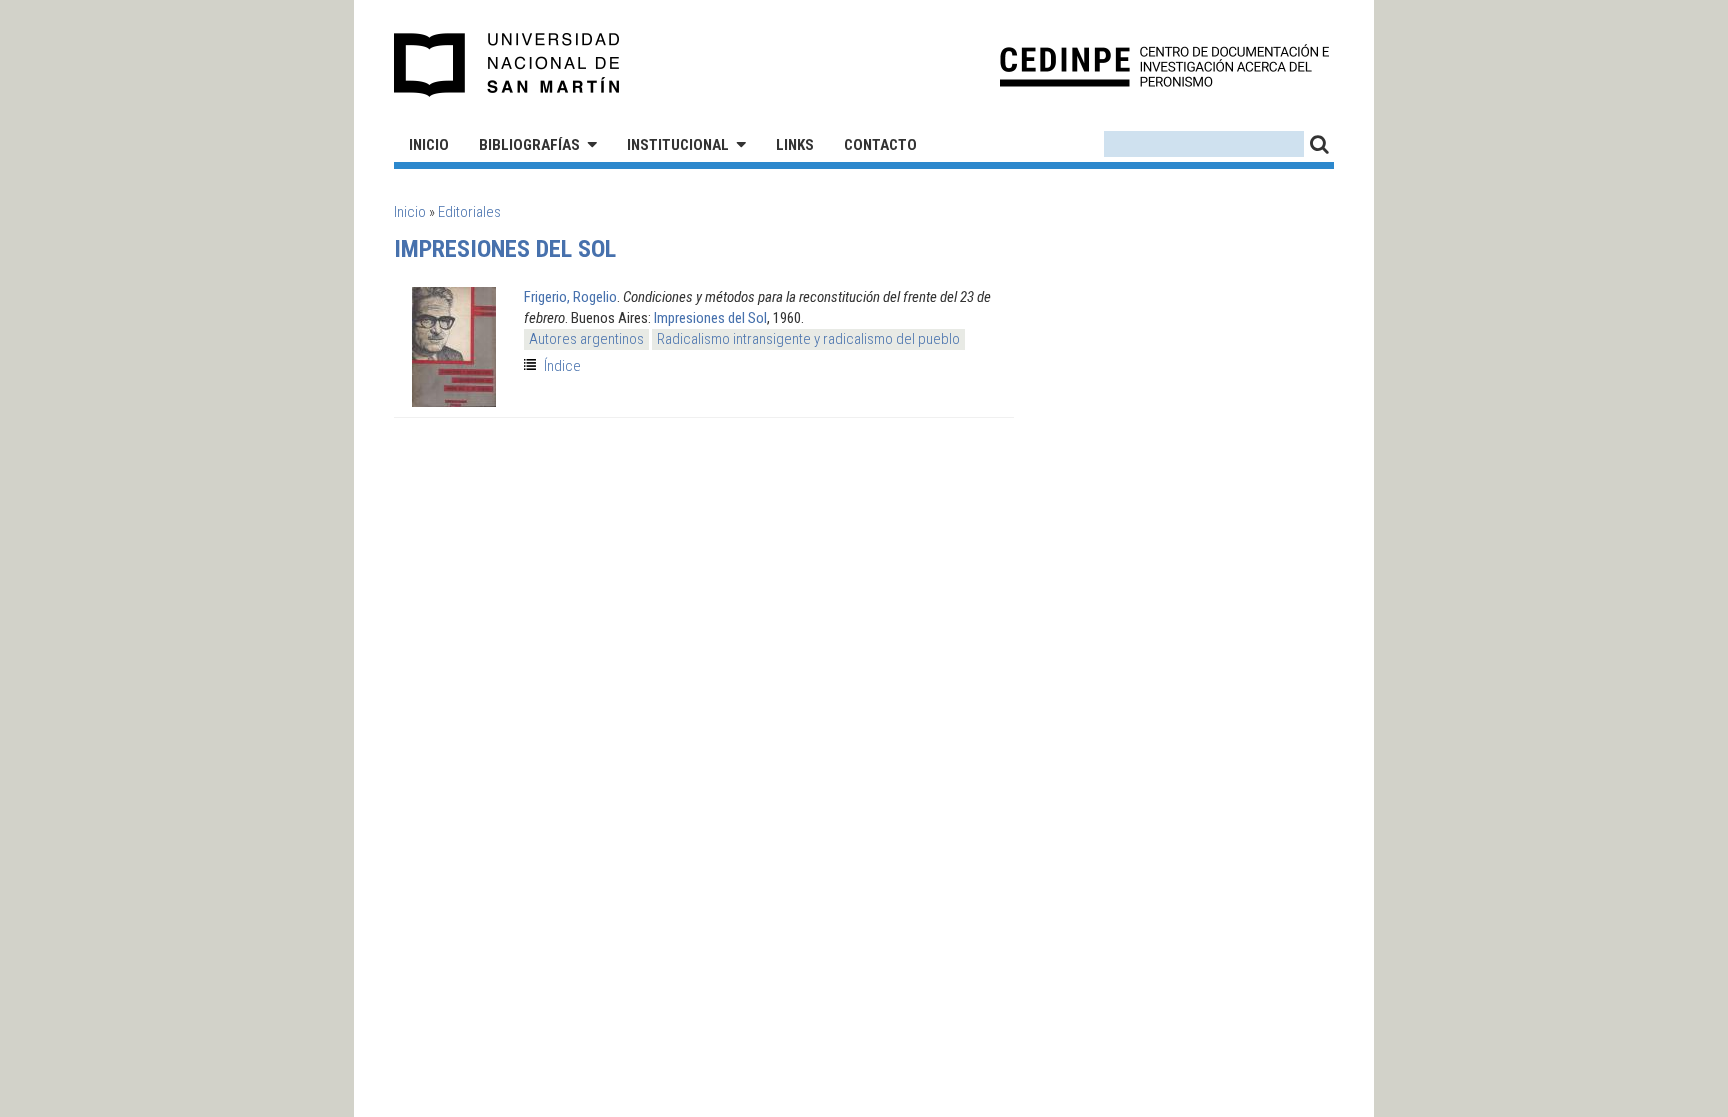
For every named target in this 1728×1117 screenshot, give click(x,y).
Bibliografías (529, 145)
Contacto (880, 145)
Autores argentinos (586, 339)
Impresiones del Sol (710, 318)
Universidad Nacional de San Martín (507, 65)
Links (795, 145)
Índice (562, 366)
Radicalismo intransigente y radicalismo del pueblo (808, 339)
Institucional (678, 145)
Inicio (429, 145)
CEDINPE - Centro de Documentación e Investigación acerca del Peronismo (1164, 65)
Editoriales (469, 212)
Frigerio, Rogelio (570, 297)
